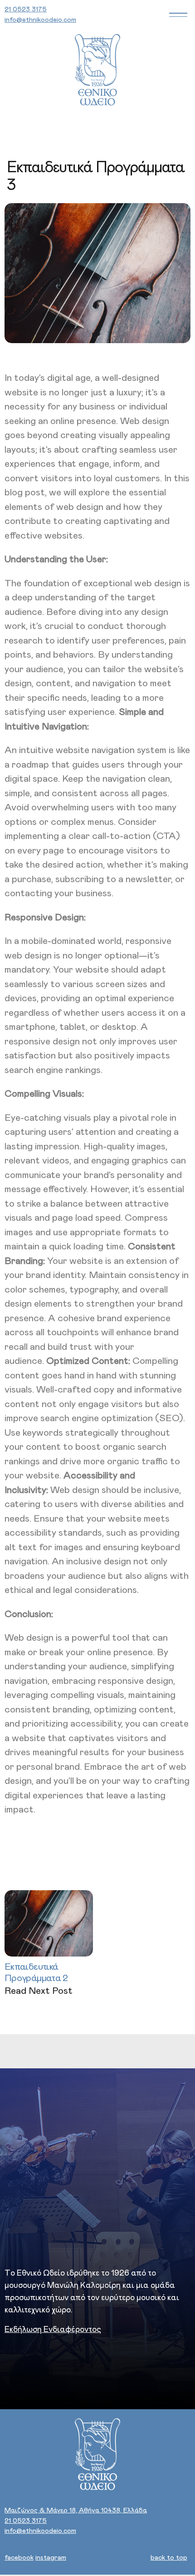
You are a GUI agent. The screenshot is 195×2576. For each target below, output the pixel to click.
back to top (169, 2558)
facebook (19, 2558)
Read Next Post (39, 1991)
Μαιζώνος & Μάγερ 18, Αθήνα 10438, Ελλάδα (76, 2510)
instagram (51, 2558)
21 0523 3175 (26, 9)
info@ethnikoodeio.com (40, 20)
